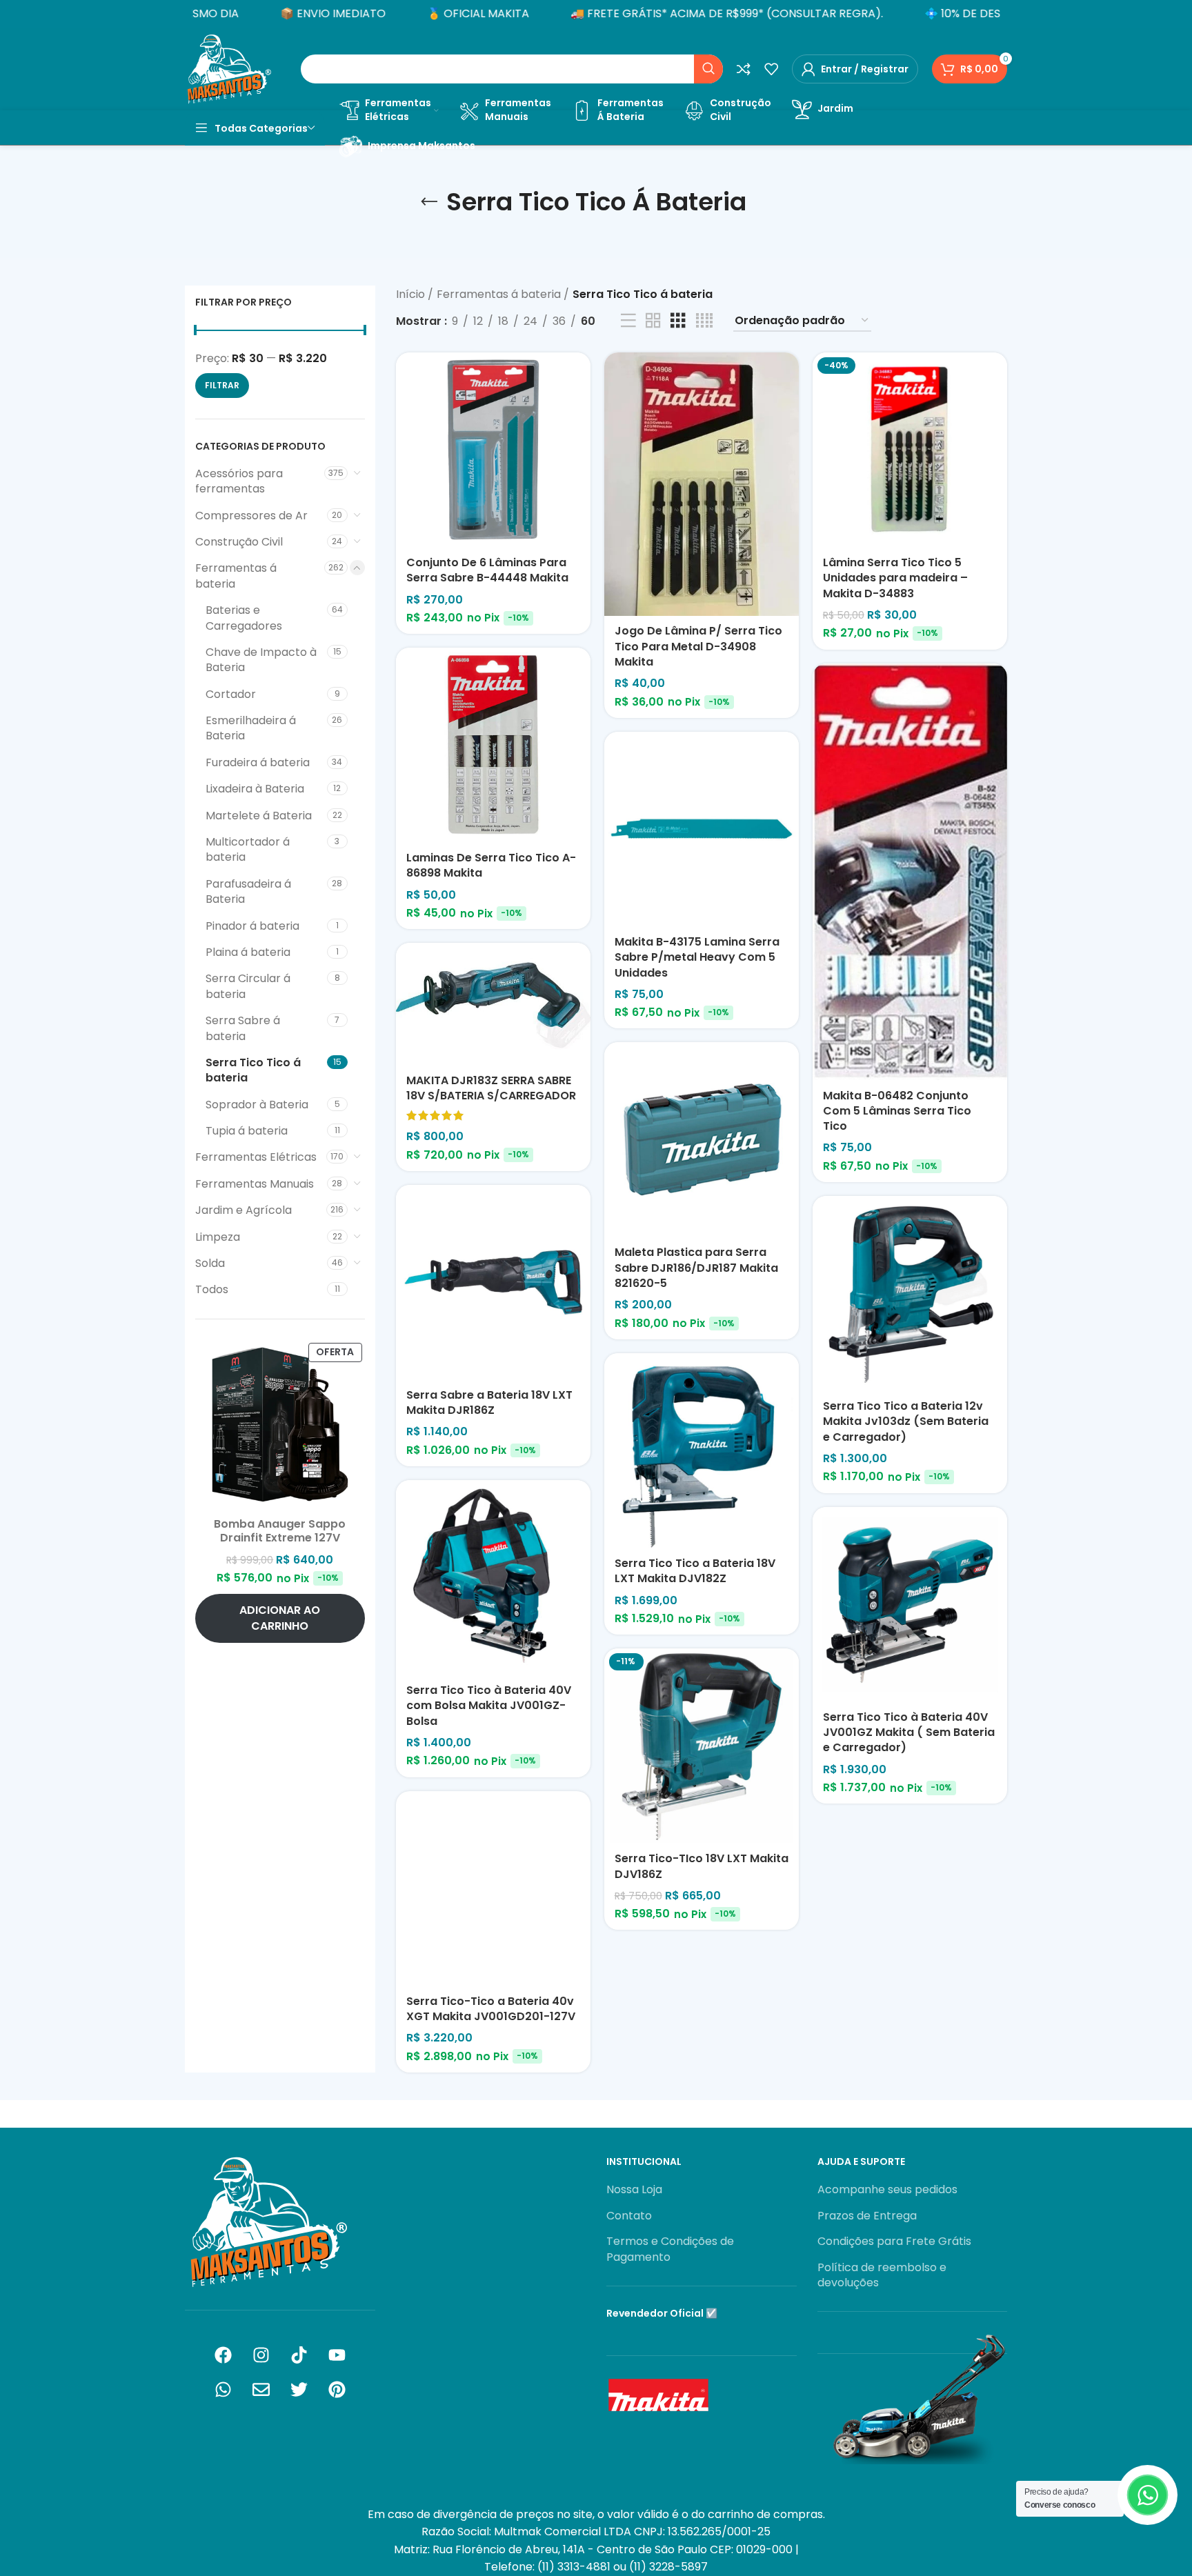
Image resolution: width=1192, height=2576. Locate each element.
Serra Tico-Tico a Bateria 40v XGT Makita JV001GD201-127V (491, 2009)
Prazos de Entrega (867, 2216)
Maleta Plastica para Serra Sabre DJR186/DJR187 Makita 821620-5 (696, 1268)
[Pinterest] (337, 2390)
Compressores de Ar (251, 516)
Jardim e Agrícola (244, 1210)
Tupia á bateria (247, 1131)
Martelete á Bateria (259, 816)
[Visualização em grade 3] (678, 321)
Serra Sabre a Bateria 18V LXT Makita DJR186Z (489, 1402)
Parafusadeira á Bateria (248, 891)
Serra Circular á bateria (248, 986)
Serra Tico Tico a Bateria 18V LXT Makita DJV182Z (695, 1571)
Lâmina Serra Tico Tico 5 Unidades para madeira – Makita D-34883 (895, 578)
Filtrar (222, 385)
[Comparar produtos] (744, 69)
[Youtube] (337, 2355)
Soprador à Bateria (257, 1105)
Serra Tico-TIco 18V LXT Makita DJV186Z (702, 1866)
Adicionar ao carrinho (280, 1618)
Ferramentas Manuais (255, 1184)
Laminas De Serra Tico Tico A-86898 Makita (491, 865)
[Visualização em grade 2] (653, 321)
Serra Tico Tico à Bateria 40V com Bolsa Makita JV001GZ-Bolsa (489, 1706)
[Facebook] (223, 2355)
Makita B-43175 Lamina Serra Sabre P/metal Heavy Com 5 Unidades (697, 957)
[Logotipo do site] (229, 68)
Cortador (231, 694)
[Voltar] (429, 202)
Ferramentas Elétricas (256, 1157)
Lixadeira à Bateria (255, 789)
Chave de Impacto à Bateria (261, 660)
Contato (629, 2216)
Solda (210, 1263)
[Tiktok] (299, 2355)
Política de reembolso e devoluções (882, 2275)
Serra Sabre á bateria (243, 1028)
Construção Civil (239, 542)
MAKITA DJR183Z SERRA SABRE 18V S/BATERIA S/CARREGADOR (491, 1088)
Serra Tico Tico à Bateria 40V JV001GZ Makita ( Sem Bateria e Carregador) (909, 1733)
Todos (212, 1289)
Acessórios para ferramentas (239, 481)
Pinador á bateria (252, 926)
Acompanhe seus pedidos (887, 2190)
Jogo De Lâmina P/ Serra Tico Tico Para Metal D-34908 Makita (698, 646)
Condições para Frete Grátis (894, 2241)
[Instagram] (261, 2355)
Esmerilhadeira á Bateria (251, 728)
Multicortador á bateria (248, 849)
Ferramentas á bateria (236, 576)
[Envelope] (261, 2390)
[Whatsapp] (223, 2390)
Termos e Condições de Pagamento (670, 2249)
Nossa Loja (634, 2190)
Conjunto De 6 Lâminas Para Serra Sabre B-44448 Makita (487, 570)
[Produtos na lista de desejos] (771, 69)
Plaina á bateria (248, 952)
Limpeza (218, 1237)
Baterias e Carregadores (244, 618)
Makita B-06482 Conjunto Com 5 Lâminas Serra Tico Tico (897, 1111)
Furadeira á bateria (258, 762)
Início (412, 294)
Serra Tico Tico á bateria (253, 1070)
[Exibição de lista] (628, 321)
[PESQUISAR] (708, 69)
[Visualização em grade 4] (704, 321)
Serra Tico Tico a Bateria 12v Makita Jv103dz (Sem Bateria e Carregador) (906, 1421)
